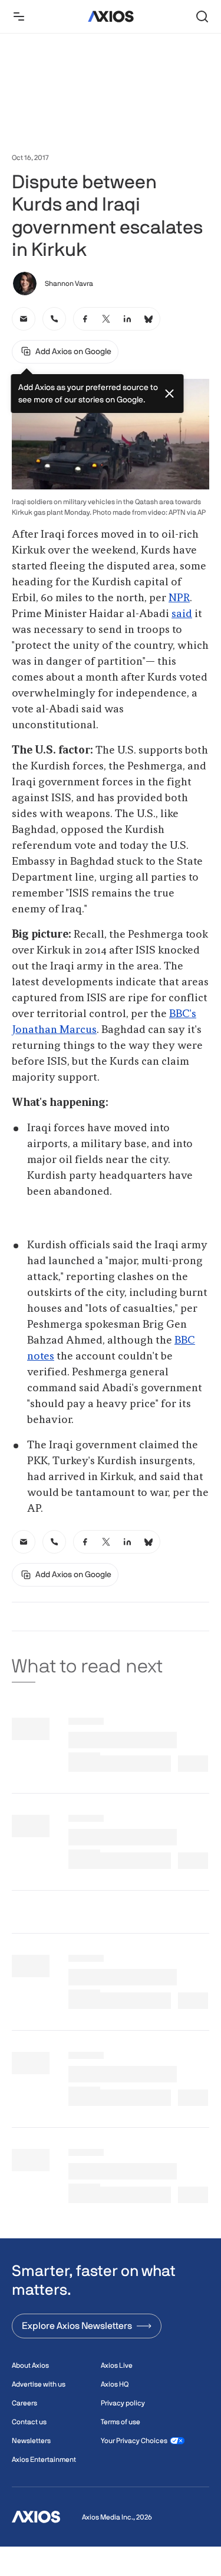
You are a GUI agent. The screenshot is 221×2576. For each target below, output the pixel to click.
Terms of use (121, 2422)
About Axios (30, 2365)
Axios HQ (115, 2384)
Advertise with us (39, 2384)
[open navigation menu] (19, 16)
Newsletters (31, 2441)
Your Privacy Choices (134, 2441)
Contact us (29, 2422)
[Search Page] (202, 16)
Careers (24, 2403)
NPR (179, 598)
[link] (24, 319)
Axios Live (117, 2365)
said (182, 614)
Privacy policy (123, 2403)
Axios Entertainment (44, 2460)
